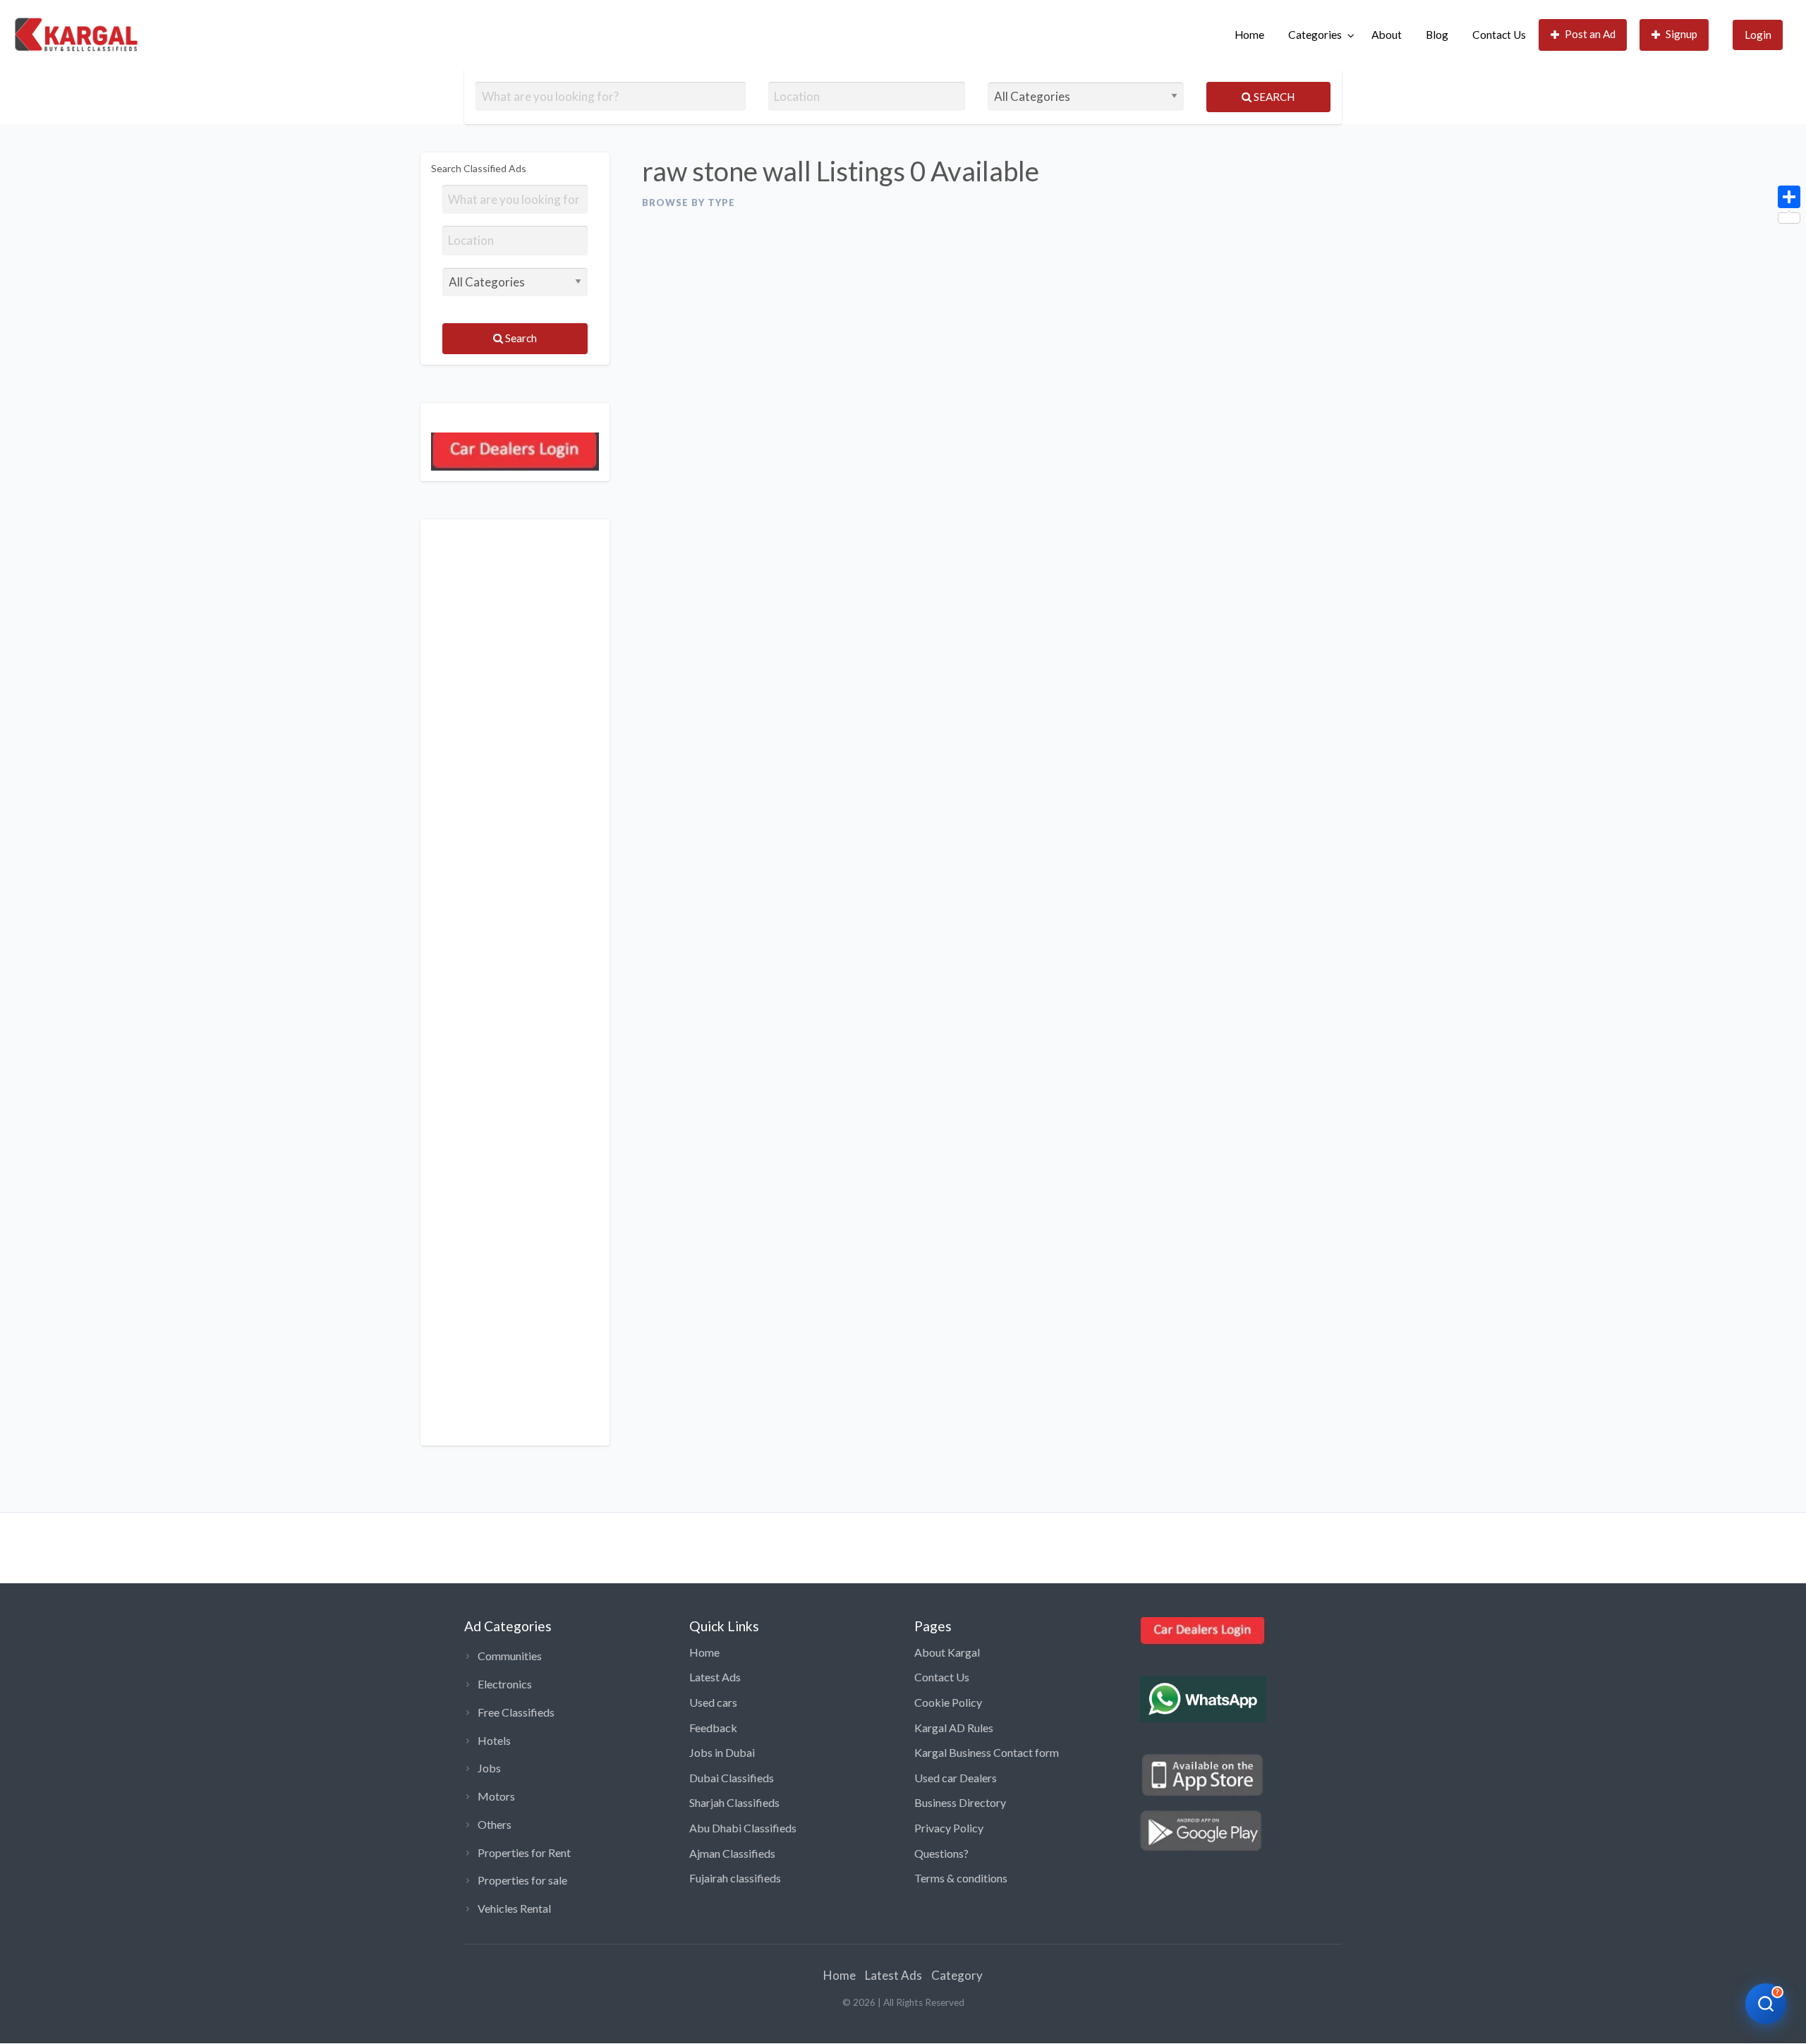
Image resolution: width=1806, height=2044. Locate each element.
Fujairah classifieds (735, 1878)
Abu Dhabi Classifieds (743, 1828)
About (1387, 35)
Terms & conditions (961, 1878)
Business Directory (960, 1802)
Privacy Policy (949, 1828)
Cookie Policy (948, 1702)
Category (957, 1975)
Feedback (713, 1728)
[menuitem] (1249, 35)
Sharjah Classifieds (734, 1802)
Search (1273, 97)
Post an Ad (1590, 34)
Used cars (713, 1702)
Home (1249, 35)
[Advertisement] (515, 982)
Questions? (941, 1853)
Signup (1681, 34)
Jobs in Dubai (722, 1752)
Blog (1437, 35)
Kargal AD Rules (954, 1728)
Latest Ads (715, 1677)
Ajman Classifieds (732, 1853)
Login (1758, 35)
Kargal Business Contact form (987, 1752)
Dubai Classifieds (732, 1778)
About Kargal (947, 1652)
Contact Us (1499, 35)
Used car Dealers (956, 1778)
